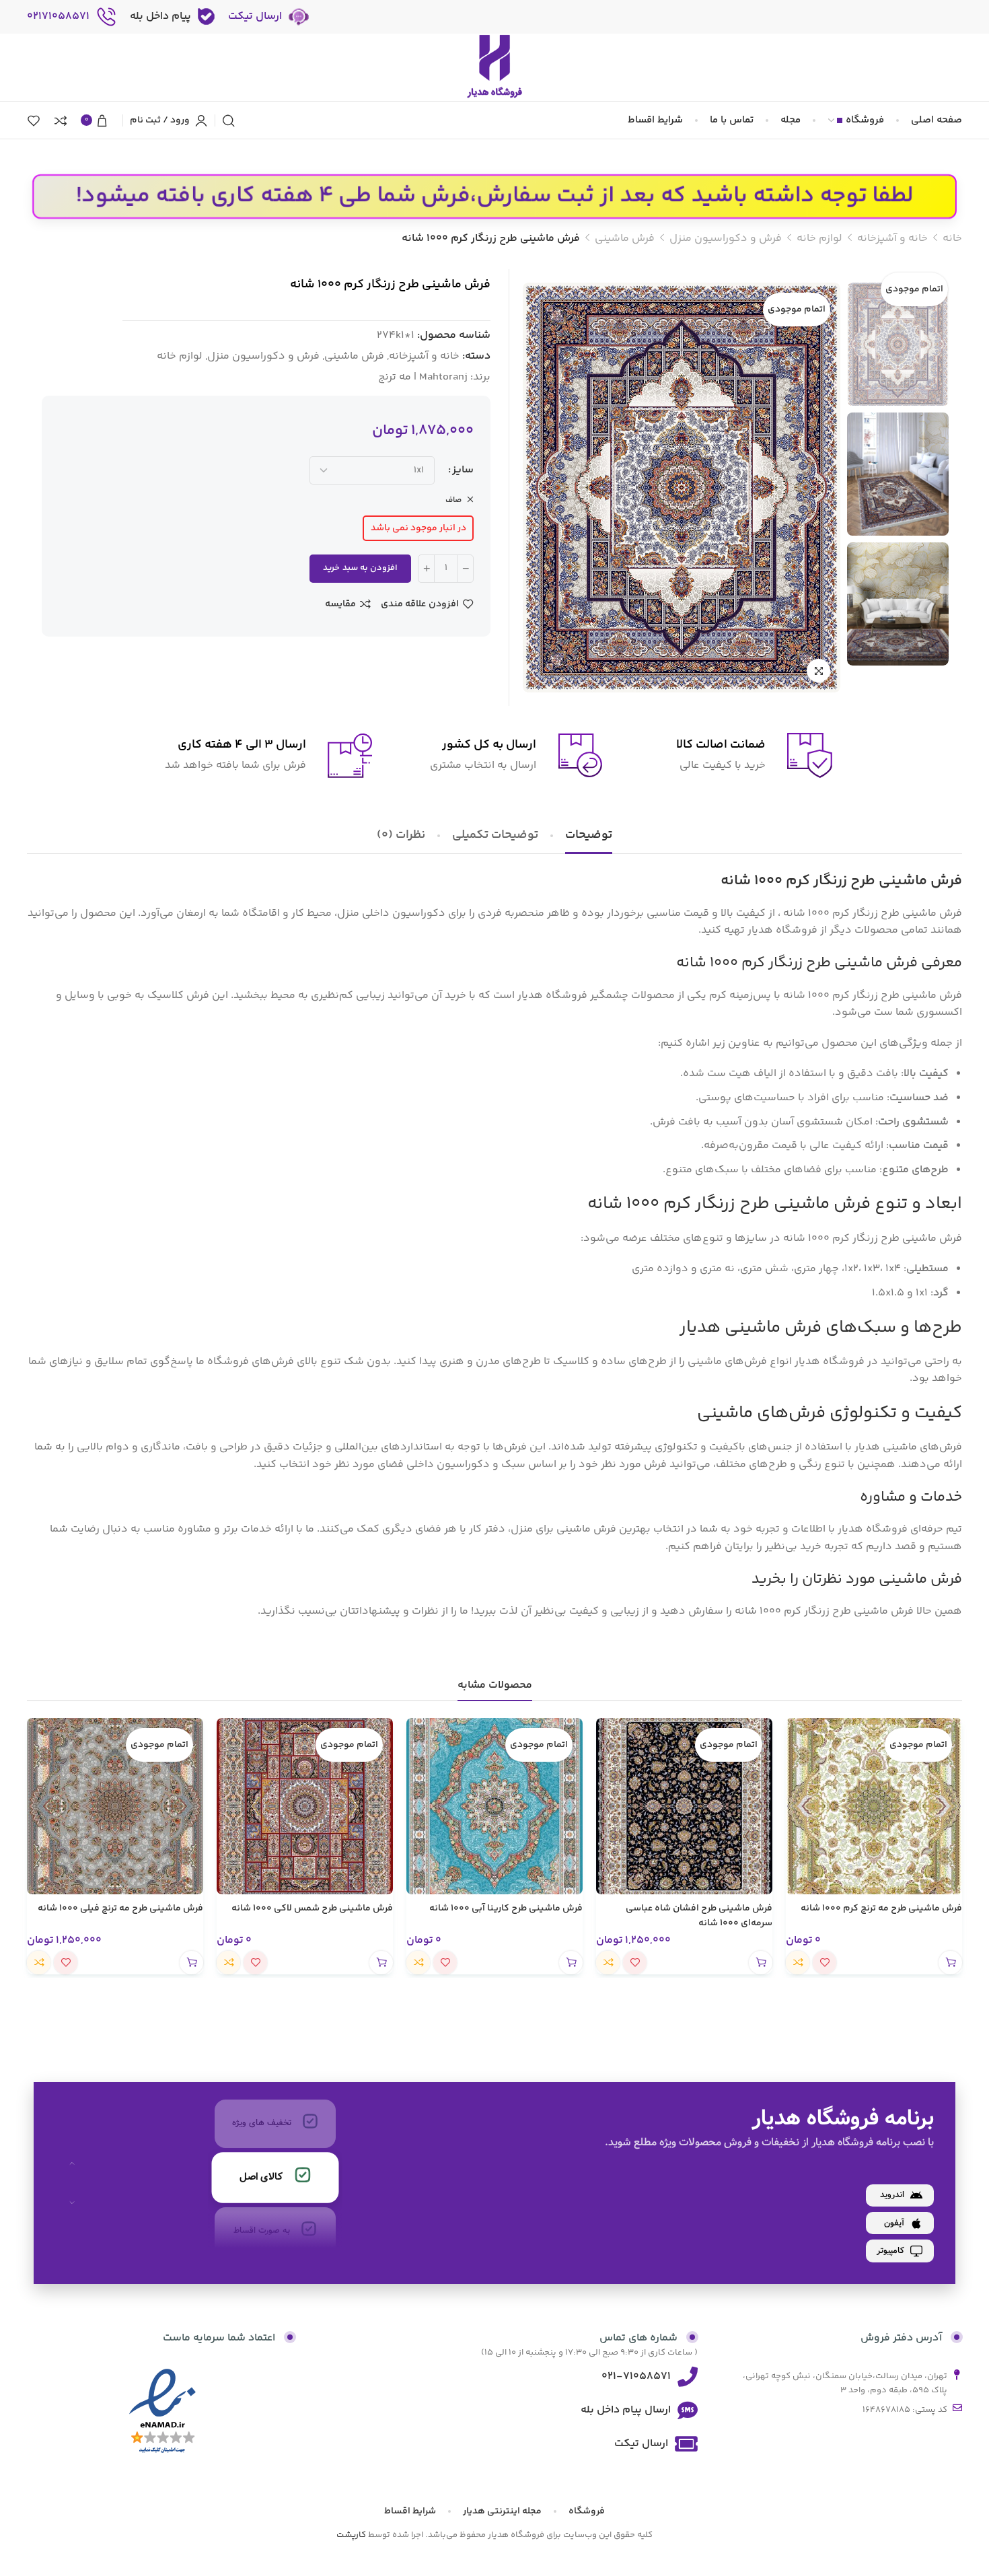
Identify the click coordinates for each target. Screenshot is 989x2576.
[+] (426, 569)
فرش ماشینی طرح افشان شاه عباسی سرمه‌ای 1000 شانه (699, 1916)
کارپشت (351, 2535)
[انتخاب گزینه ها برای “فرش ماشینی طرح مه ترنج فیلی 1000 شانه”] (191, 1963)
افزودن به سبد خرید (360, 568)
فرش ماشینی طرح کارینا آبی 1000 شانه (506, 1908)
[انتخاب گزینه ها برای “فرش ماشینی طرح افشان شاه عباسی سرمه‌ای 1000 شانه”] (761, 1963)
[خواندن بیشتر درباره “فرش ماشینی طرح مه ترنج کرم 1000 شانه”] (950, 1963)
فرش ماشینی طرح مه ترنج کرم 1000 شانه (881, 1908)
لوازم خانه (819, 239)
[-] (465, 569)
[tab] (589, 836)
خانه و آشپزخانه (892, 239)
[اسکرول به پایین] (72, 2203)
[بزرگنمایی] (818, 671)
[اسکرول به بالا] (72, 2163)
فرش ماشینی (625, 239)
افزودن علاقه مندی (420, 604)
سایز (463, 470)
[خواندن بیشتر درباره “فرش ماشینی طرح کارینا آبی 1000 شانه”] (571, 1963)
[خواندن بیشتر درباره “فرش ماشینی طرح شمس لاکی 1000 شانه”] (381, 1963)
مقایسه (340, 604)
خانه (952, 239)
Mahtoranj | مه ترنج (423, 377)
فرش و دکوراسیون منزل (726, 239)
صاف (454, 500)
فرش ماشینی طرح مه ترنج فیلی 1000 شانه (120, 1908)
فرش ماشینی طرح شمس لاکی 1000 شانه (312, 1908)
